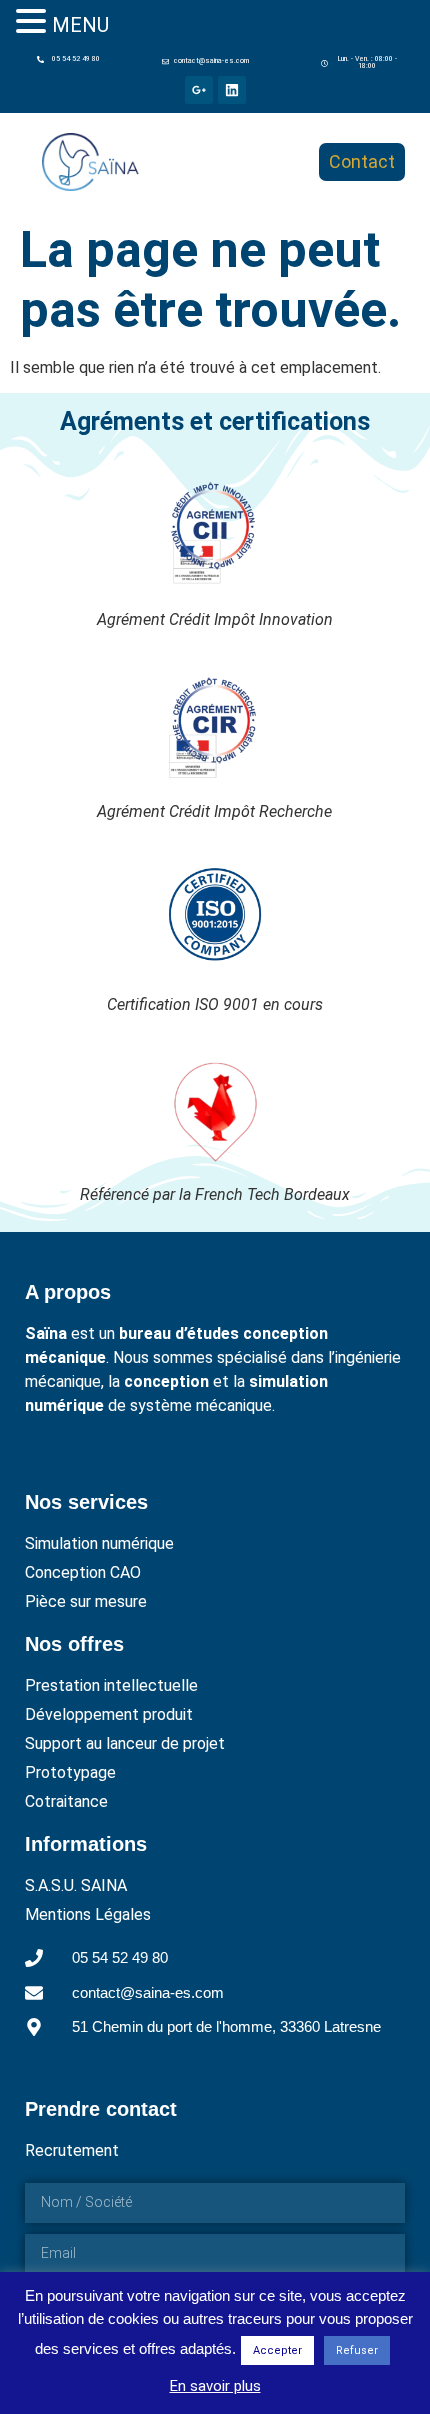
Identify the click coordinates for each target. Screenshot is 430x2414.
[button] (361, 63)
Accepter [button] (277, 2350)
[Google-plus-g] (199, 90)
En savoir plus (215, 2386)
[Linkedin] (232, 90)
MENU (80, 25)
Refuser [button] (357, 2350)
